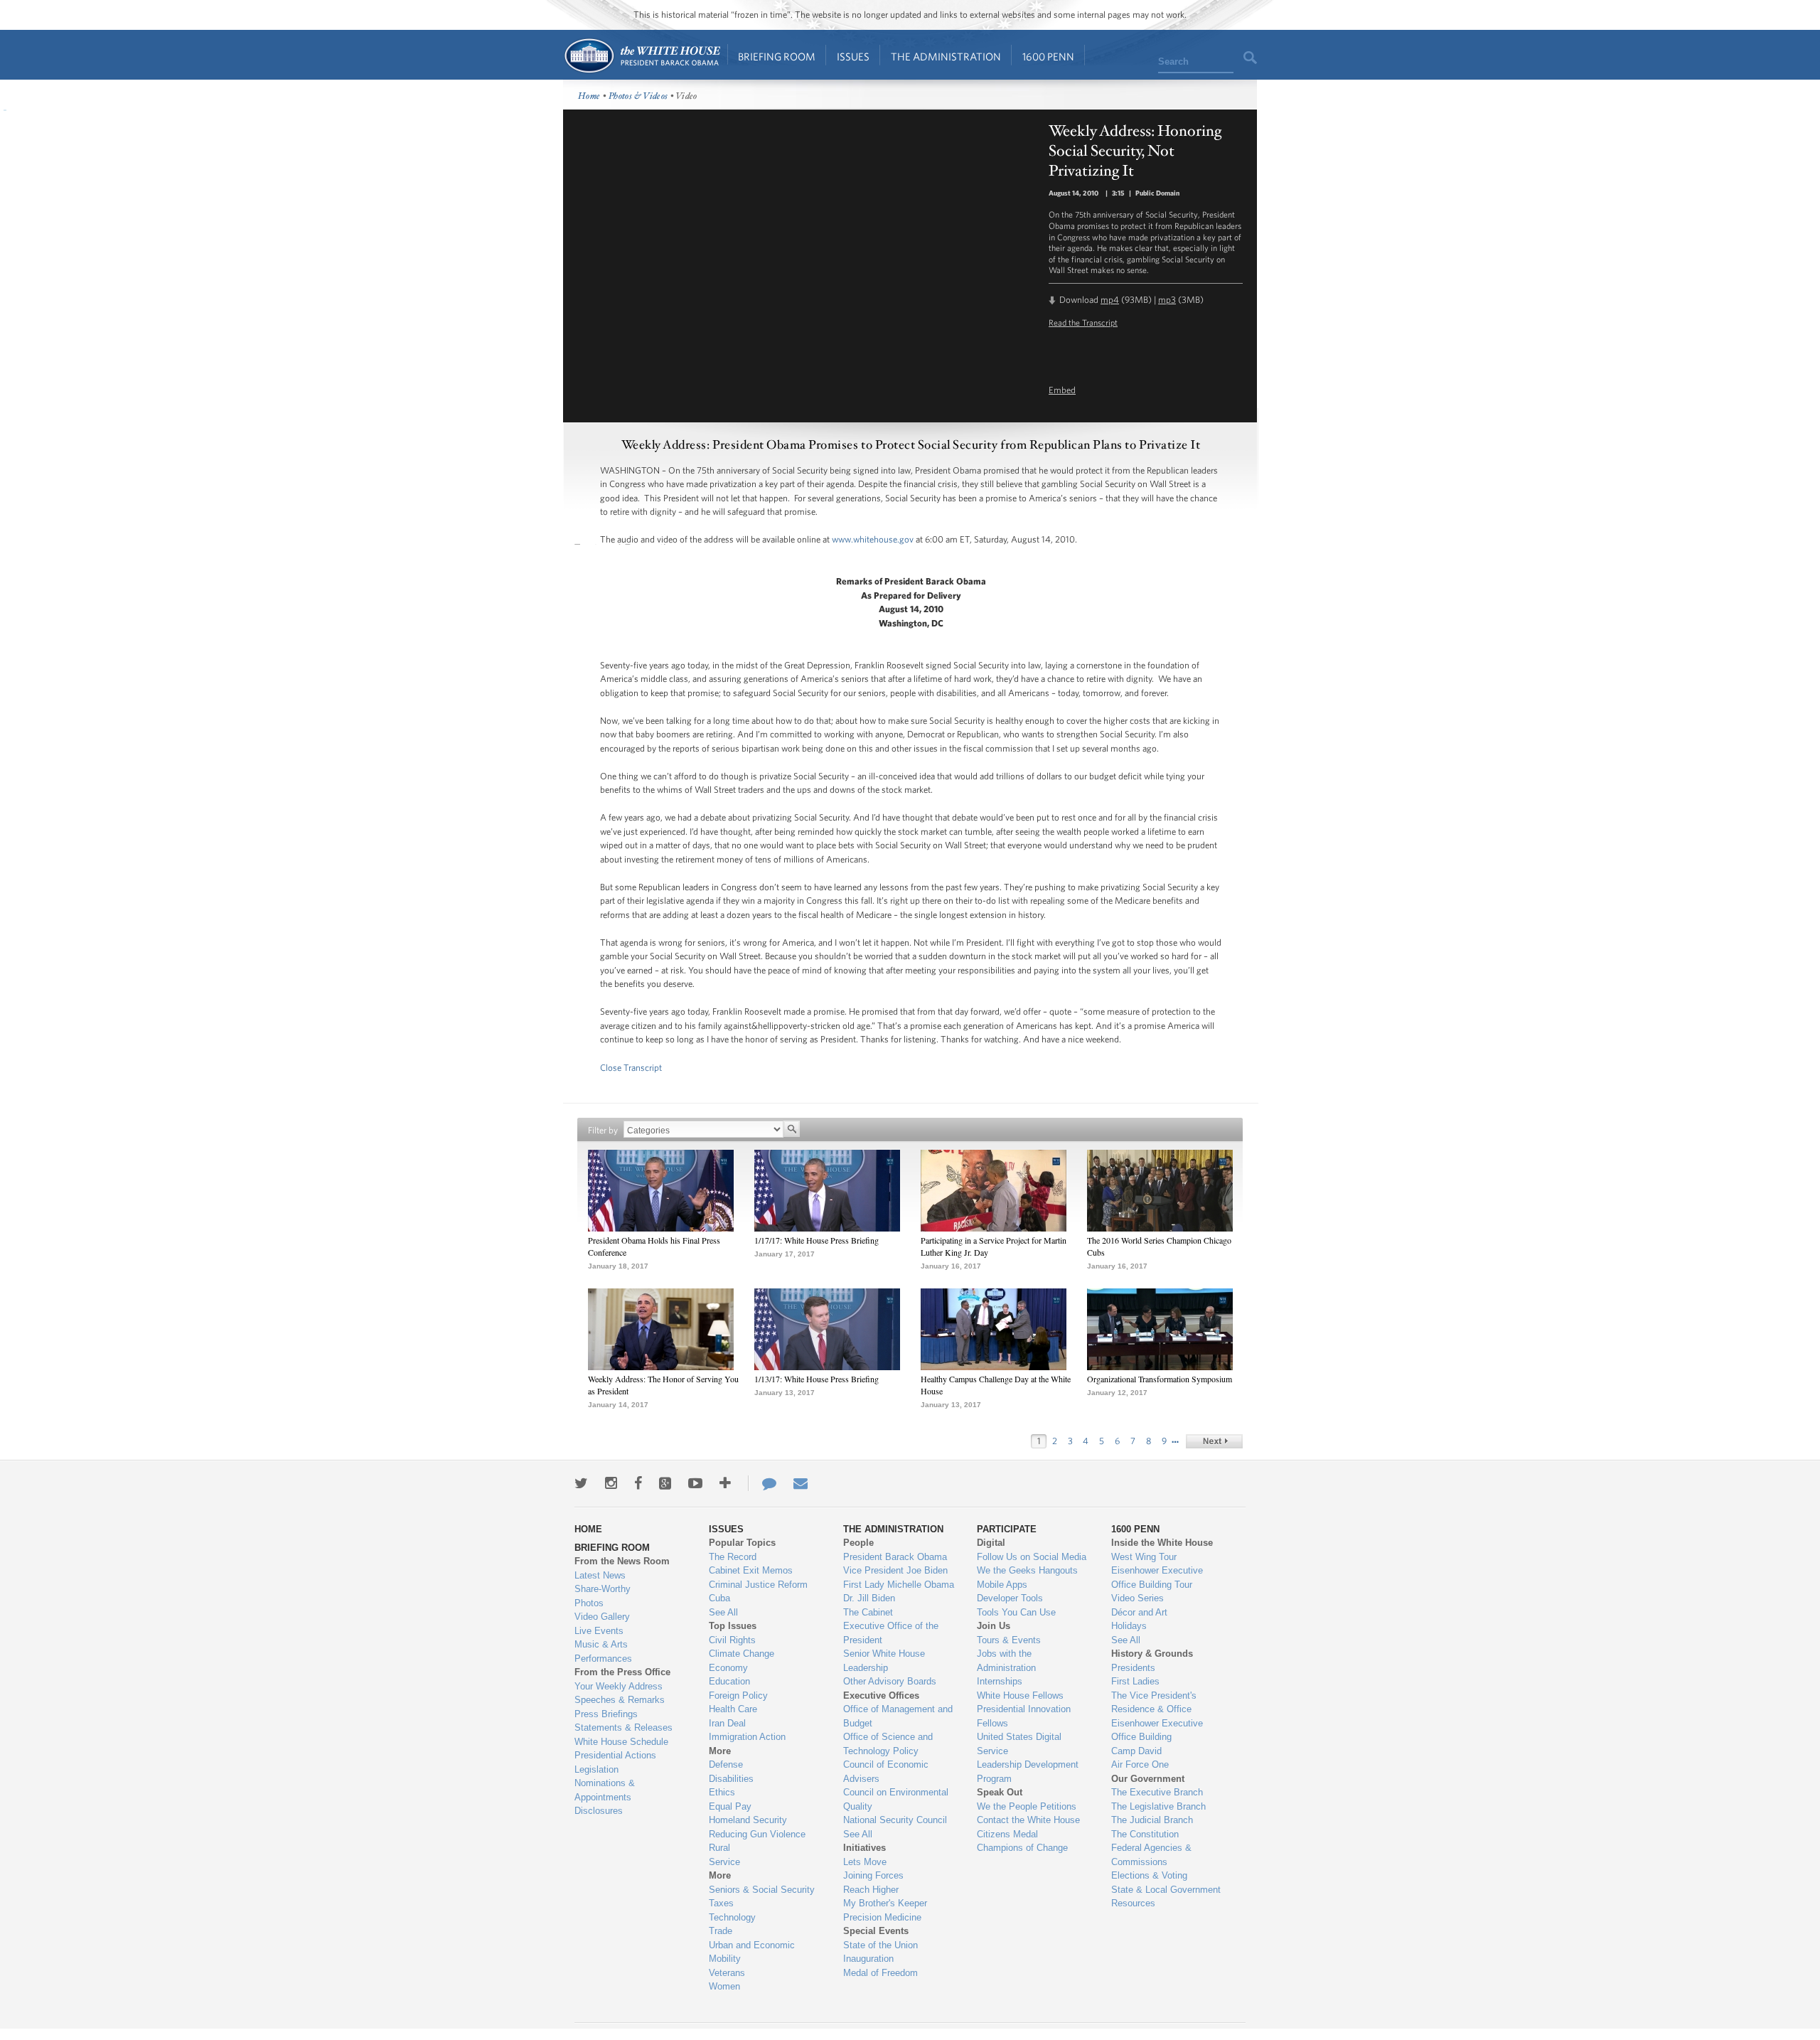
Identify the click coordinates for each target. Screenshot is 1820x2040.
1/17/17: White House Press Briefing (817, 1240)
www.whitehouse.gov (873, 539)
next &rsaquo (1214, 1441)
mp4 (1110, 300)
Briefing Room (777, 57)
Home (642, 56)
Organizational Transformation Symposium (1160, 1379)
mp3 (1167, 300)
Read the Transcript (1083, 322)
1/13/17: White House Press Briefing (817, 1379)
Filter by (603, 1130)
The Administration (946, 57)
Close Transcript (631, 1068)
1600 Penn (1048, 57)
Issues (853, 57)
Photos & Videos (638, 96)
